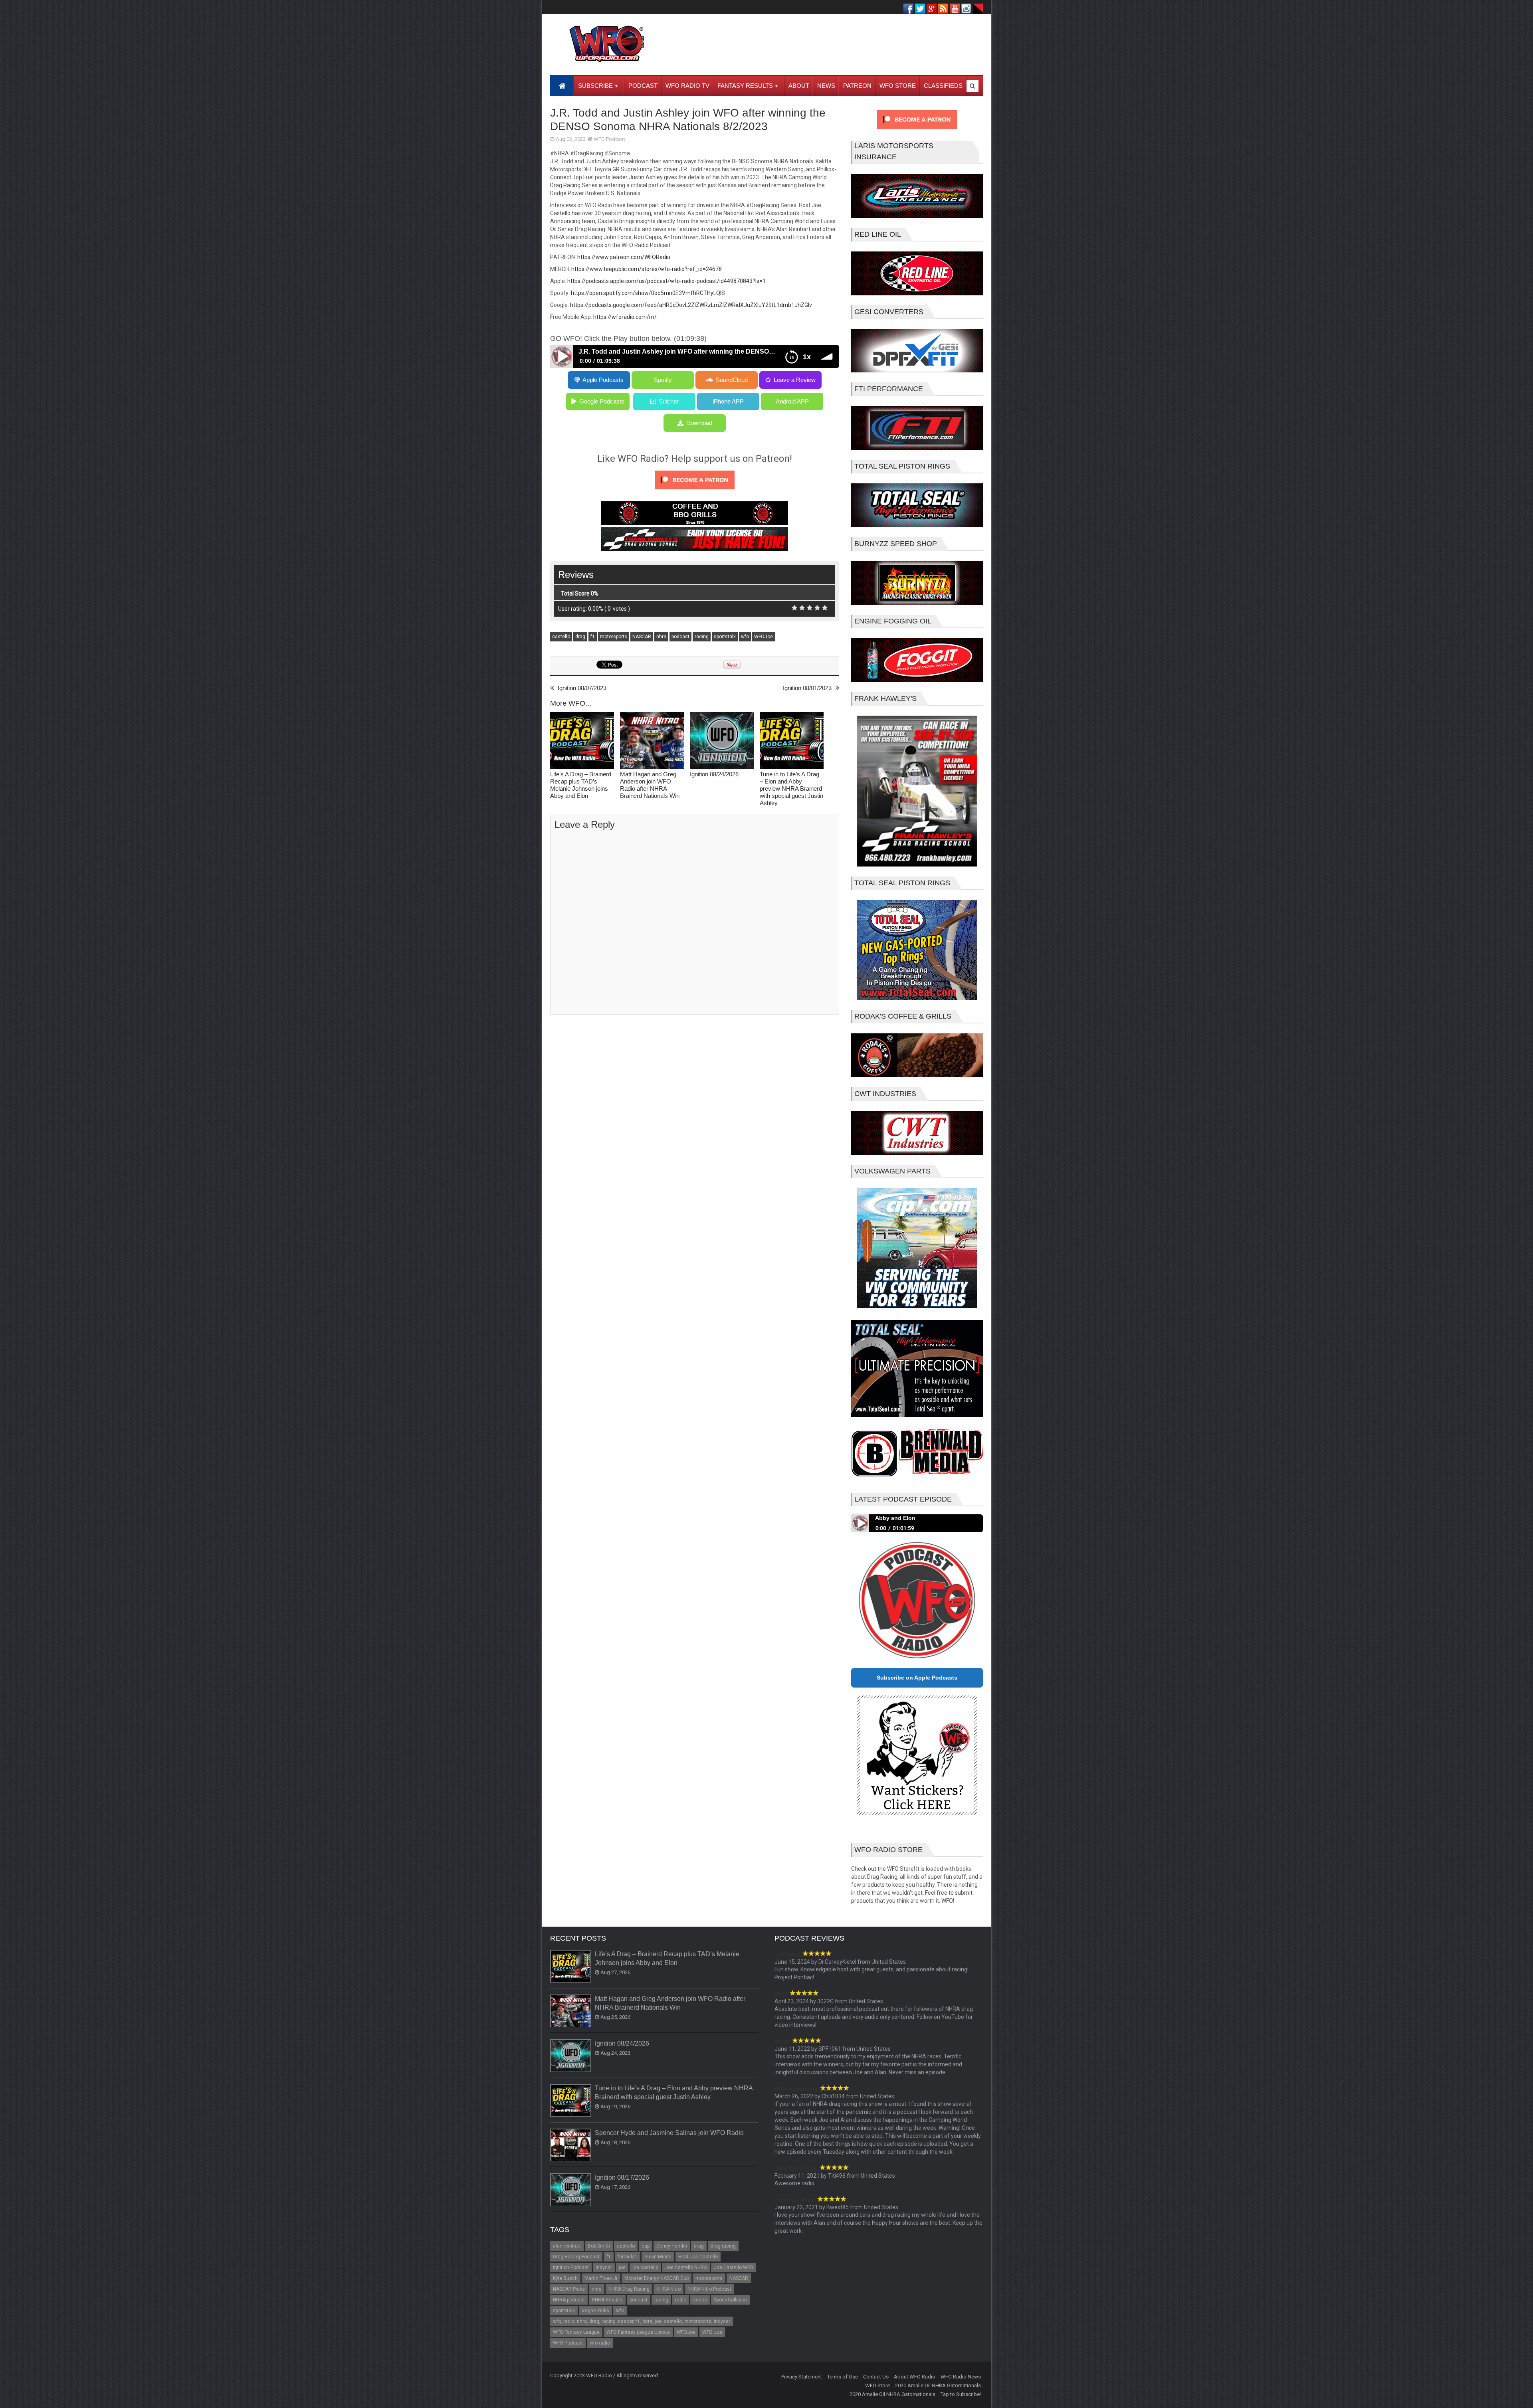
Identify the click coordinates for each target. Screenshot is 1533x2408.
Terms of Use (843, 2377)
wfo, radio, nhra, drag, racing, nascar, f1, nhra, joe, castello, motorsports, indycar (642, 2321)
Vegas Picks (595, 2311)
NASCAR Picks (569, 2289)
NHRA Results (607, 2300)
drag (580, 637)
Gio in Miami (658, 2257)
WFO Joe (712, 2332)
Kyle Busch (565, 2278)
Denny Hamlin (672, 2246)
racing (702, 637)
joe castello (645, 2268)
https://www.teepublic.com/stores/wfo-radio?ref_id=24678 (647, 269)
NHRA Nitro (668, 2289)
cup (646, 2246)
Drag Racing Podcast (576, 2257)
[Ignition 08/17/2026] (571, 2190)
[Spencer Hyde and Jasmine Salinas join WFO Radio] (571, 2145)
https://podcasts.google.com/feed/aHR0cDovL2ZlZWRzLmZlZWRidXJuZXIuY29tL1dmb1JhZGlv (691, 305)
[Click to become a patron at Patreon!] (695, 491)
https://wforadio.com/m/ (625, 317)
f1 (593, 637)
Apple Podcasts (603, 380)
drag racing (723, 2246)
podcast (680, 637)
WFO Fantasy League (576, 2332)
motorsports (614, 637)
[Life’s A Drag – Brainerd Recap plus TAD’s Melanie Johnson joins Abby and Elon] (582, 741)
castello (561, 637)
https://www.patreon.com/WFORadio (624, 257)
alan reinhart (567, 2246)
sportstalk (725, 637)
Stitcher (669, 401)
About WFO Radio (915, 2377)
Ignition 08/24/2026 (714, 774)
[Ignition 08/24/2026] (722, 741)
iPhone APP (728, 401)
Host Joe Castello (698, 2257)
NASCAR (642, 637)
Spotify (663, 380)
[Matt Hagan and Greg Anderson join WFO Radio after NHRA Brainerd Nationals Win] (652, 741)
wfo (745, 637)
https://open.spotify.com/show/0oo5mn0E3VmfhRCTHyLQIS (648, 293)
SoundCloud (732, 380)
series (700, 2300)
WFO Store (877, 2385)
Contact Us (876, 2377)
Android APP (792, 401)
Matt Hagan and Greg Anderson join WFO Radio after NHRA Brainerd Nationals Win (650, 785)
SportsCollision (730, 2300)
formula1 (628, 2257)
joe (622, 2268)
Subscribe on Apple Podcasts (917, 1678)
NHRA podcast (569, 2300)
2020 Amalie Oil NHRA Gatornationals (938, 2385)
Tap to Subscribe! (961, 2394)
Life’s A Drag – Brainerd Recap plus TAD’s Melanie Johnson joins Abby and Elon (581, 785)
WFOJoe (764, 637)
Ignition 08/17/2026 (622, 2177)
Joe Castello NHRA (686, 2268)
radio (681, 2300)
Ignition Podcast (571, 2268)
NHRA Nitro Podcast (709, 2289)
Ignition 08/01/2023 (807, 688)
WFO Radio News (961, 2377)
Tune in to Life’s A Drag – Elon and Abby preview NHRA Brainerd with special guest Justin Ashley (791, 788)
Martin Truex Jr (601, 2278)
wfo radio (600, 2343)
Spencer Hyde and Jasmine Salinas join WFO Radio (669, 2133)
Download (699, 423)
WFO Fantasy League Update (638, 2332)
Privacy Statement (802, 2377)
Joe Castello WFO (734, 2268)
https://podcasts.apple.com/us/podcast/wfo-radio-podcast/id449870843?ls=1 (666, 281)
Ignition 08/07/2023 (582, 688)
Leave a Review (795, 380)
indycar (604, 2268)
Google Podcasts (602, 401)
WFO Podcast (609, 139)
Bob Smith (599, 2246)
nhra (661, 637)
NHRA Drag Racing (629, 2289)
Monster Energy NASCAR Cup (657, 2278)
